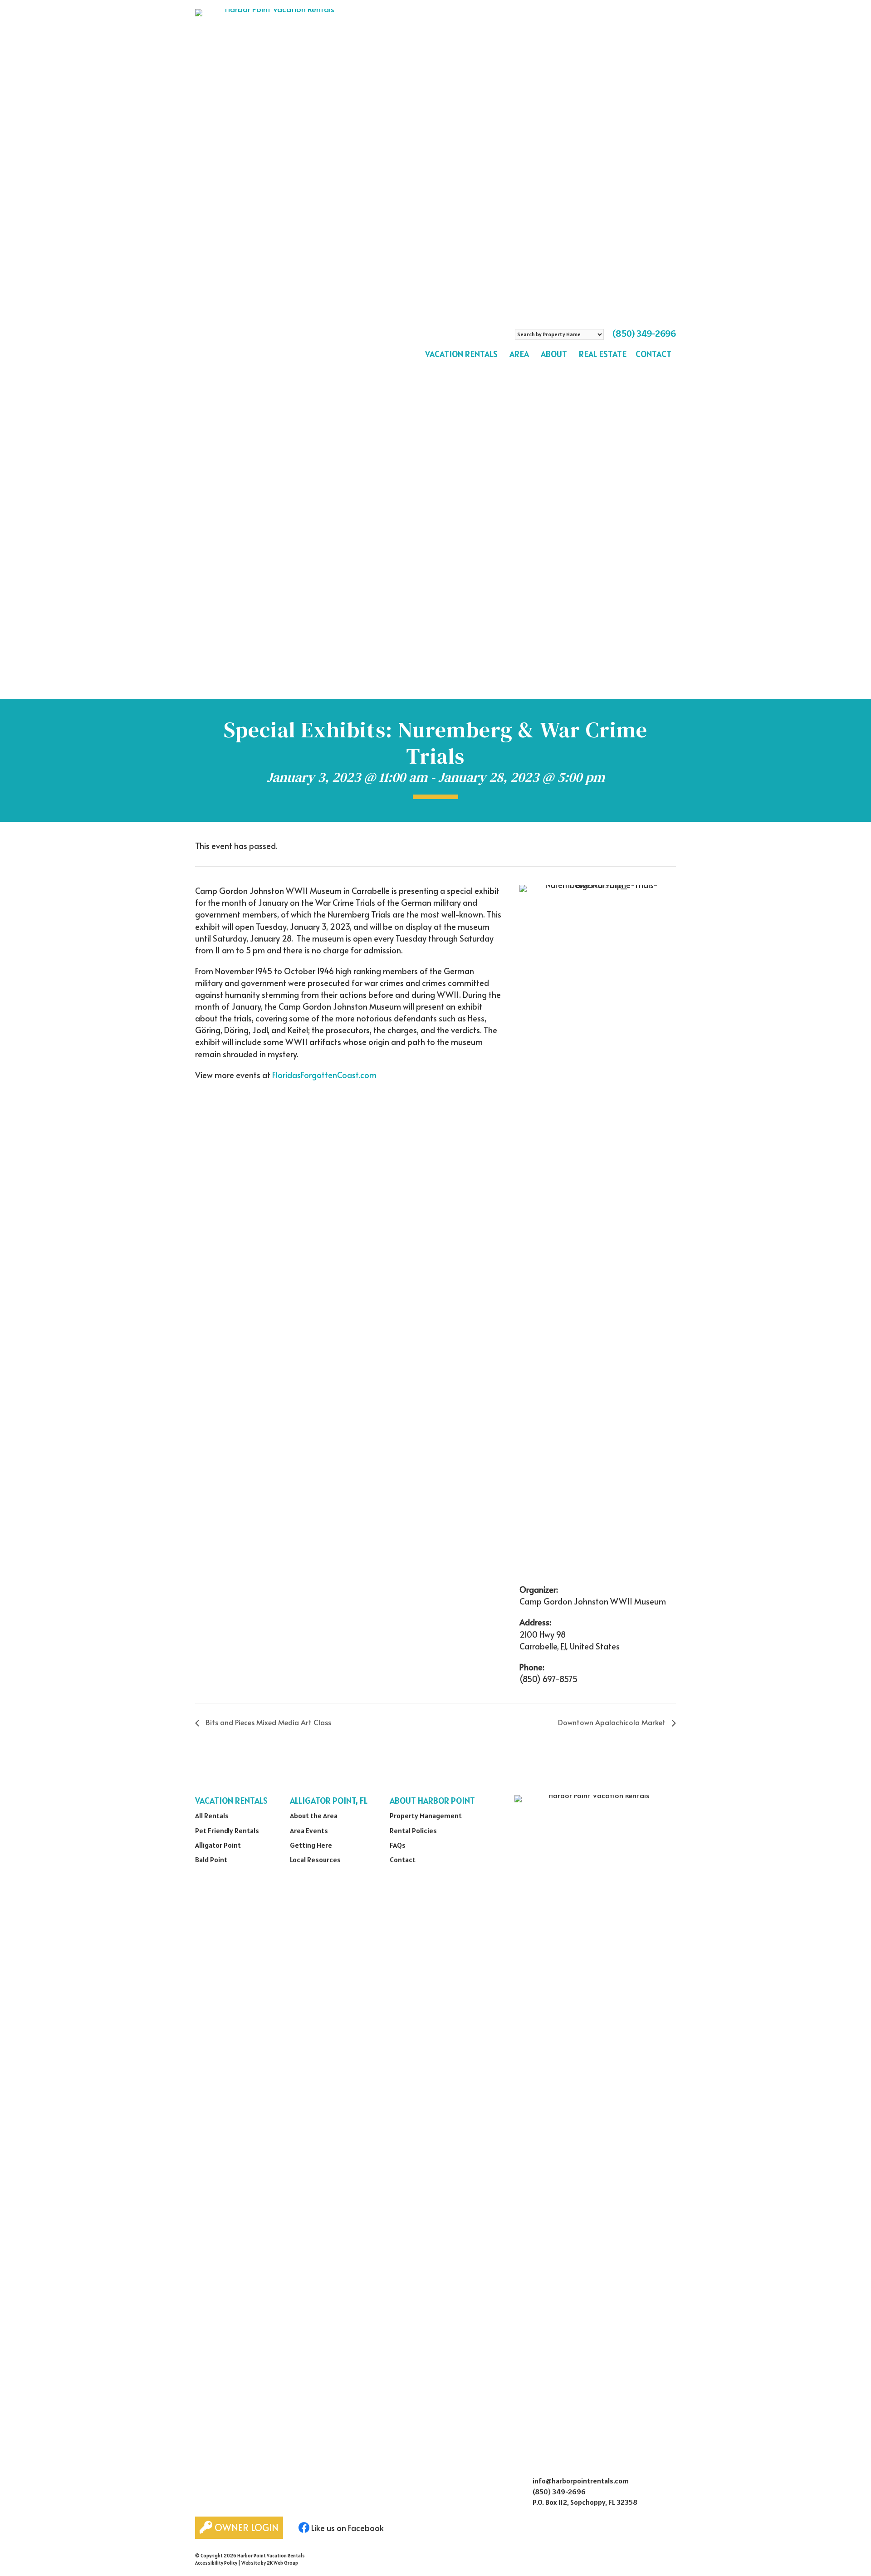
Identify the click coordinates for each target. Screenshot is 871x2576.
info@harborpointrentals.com (581, 2481)
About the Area (314, 1815)
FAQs (398, 1845)
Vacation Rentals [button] (461, 354)
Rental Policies (413, 1830)
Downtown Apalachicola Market (613, 1722)
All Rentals (212, 1815)
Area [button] (519, 354)
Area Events (309, 1830)
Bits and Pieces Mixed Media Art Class (267, 1722)
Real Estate (603, 354)
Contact (653, 354)
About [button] (554, 354)
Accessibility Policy (216, 2563)
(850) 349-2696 (644, 334)
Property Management (426, 1815)
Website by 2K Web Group (270, 2563)
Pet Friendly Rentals (227, 1830)
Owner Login (245, 2527)
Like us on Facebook (347, 2528)
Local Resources (315, 1860)
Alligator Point (218, 1845)
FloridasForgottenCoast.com (324, 1075)
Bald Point (211, 1860)
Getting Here (311, 1845)
